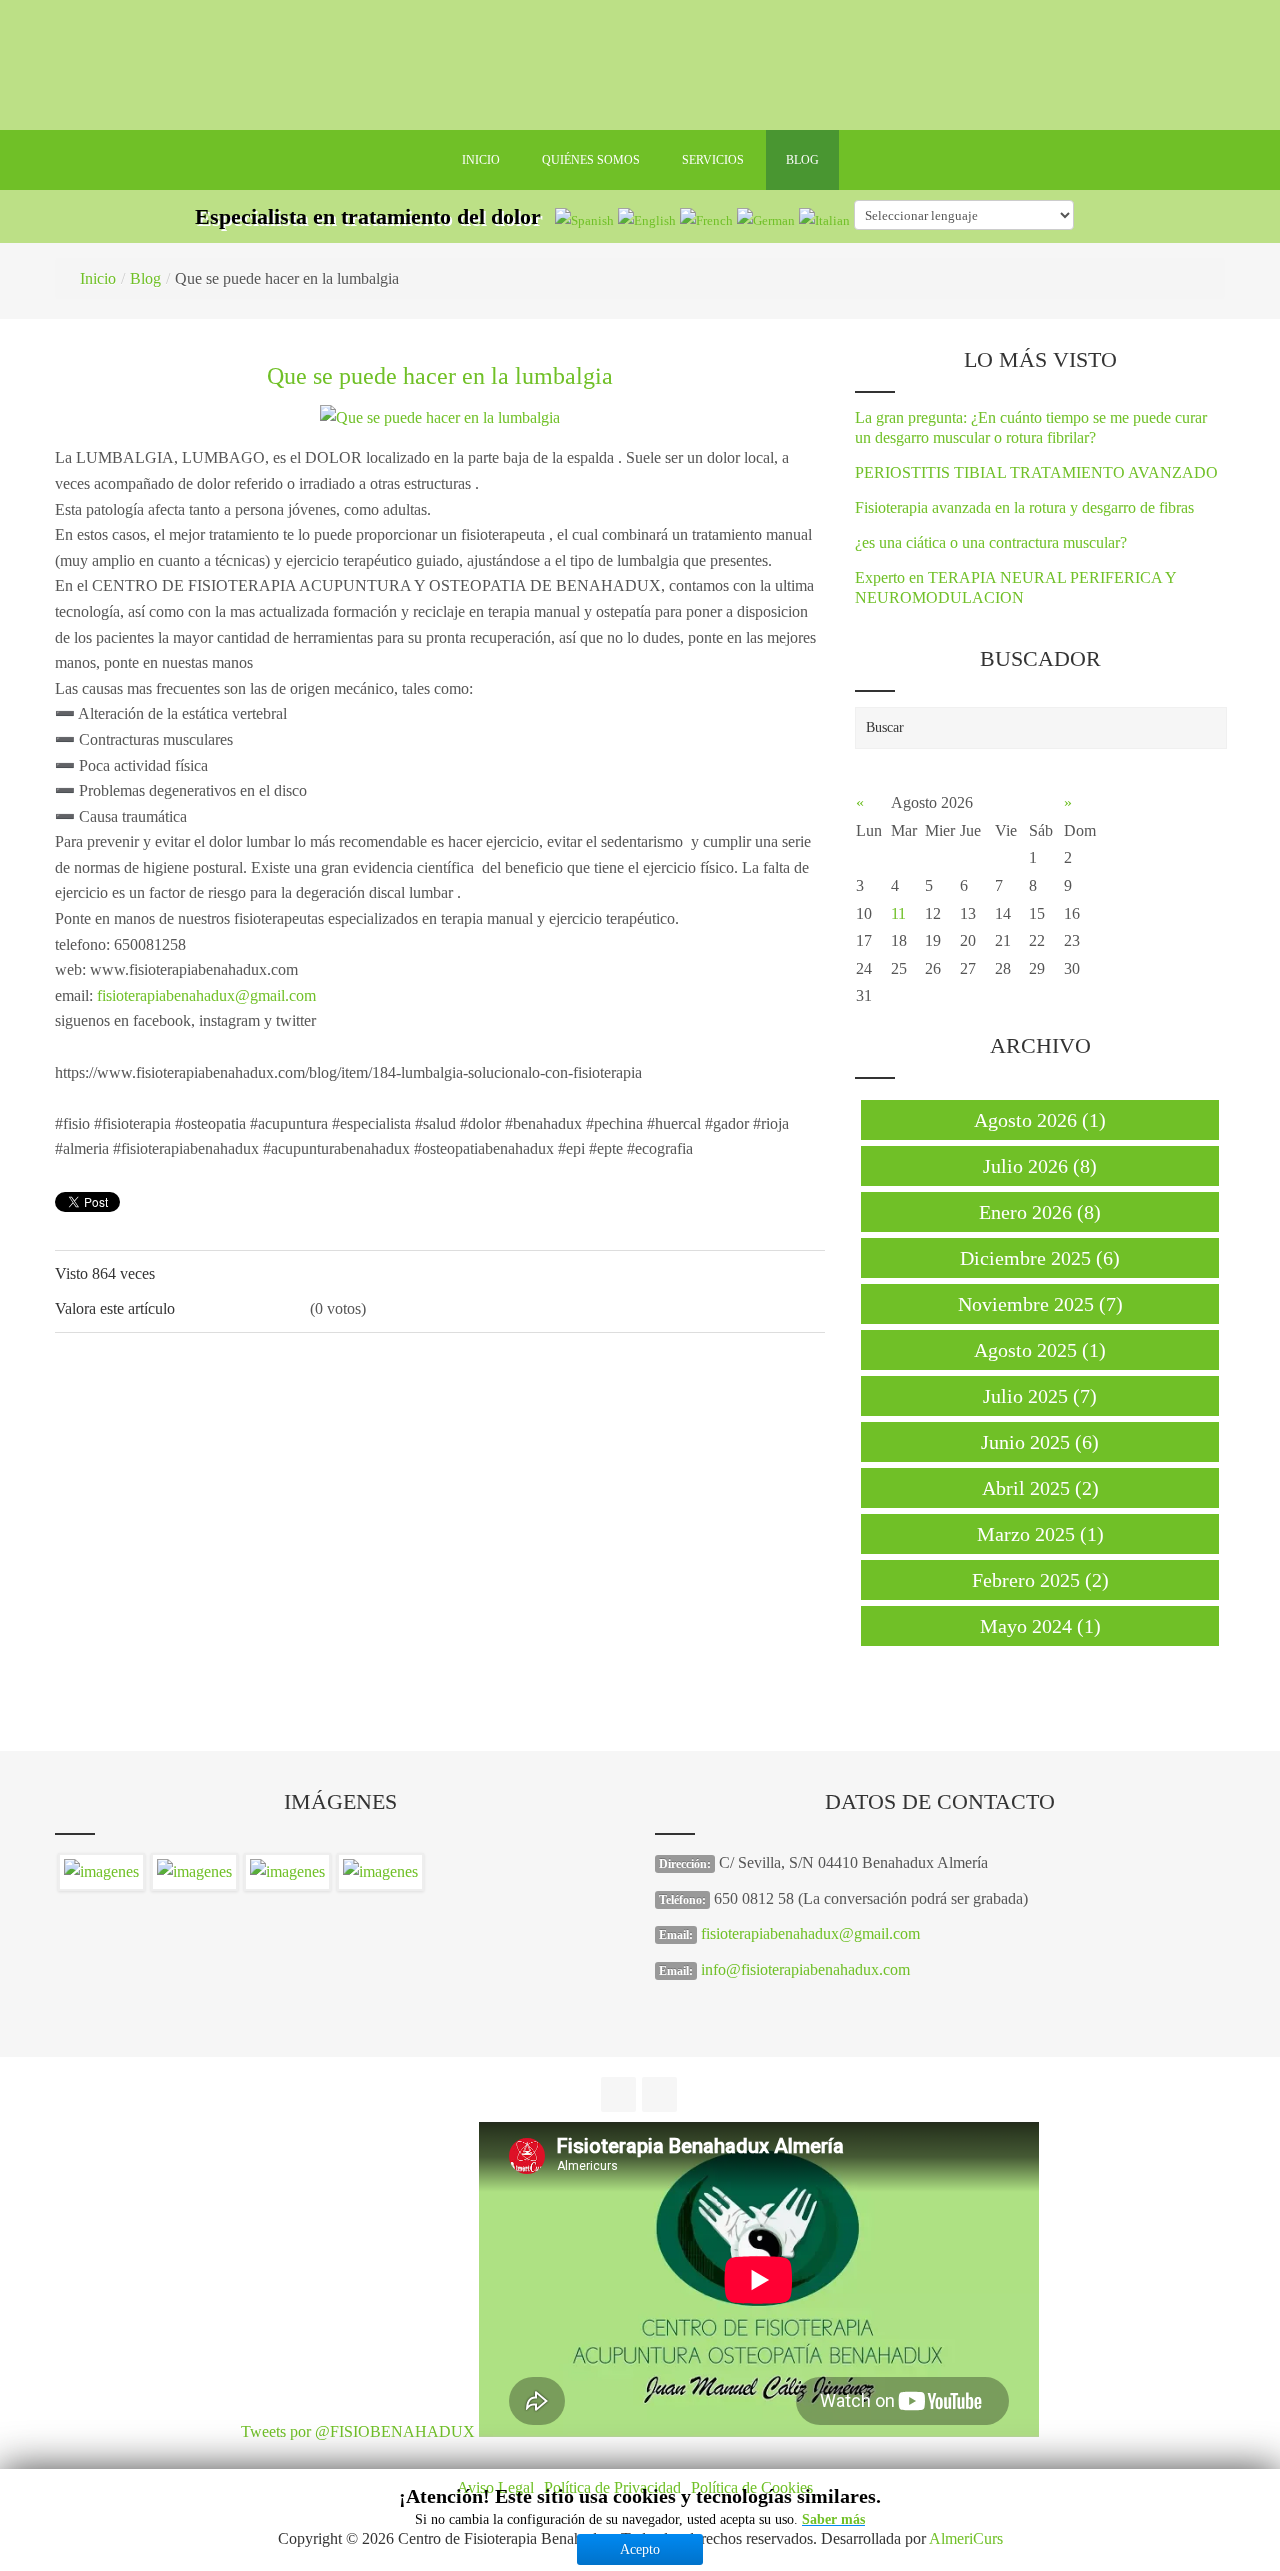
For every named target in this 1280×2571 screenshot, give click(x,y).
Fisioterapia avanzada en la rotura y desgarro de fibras (1024, 507)
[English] (647, 219)
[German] (766, 219)
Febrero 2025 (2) (1040, 1580)
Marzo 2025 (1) (1040, 1534)
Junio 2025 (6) (1040, 1442)
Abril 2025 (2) (1040, 1488)
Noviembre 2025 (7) (1040, 1304)
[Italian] (824, 219)
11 (898, 913)
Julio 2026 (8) (1040, 1166)
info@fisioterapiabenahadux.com (805, 1969)
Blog (145, 278)
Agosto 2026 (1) (1040, 1120)
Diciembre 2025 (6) (1040, 1258)
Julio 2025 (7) (1040, 1396)
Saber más (833, 2519)
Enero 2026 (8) (1040, 1212)
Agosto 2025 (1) (1040, 1350)
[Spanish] (584, 219)
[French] (706, 219)
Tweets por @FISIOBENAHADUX (358, 2431)
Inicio (98, 278)
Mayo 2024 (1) (1040, 1626)
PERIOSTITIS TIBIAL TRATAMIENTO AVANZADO (1036, 472)
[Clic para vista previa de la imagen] (440, 415)
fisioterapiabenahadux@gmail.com (206, 995)
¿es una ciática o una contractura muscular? (991, 542)
